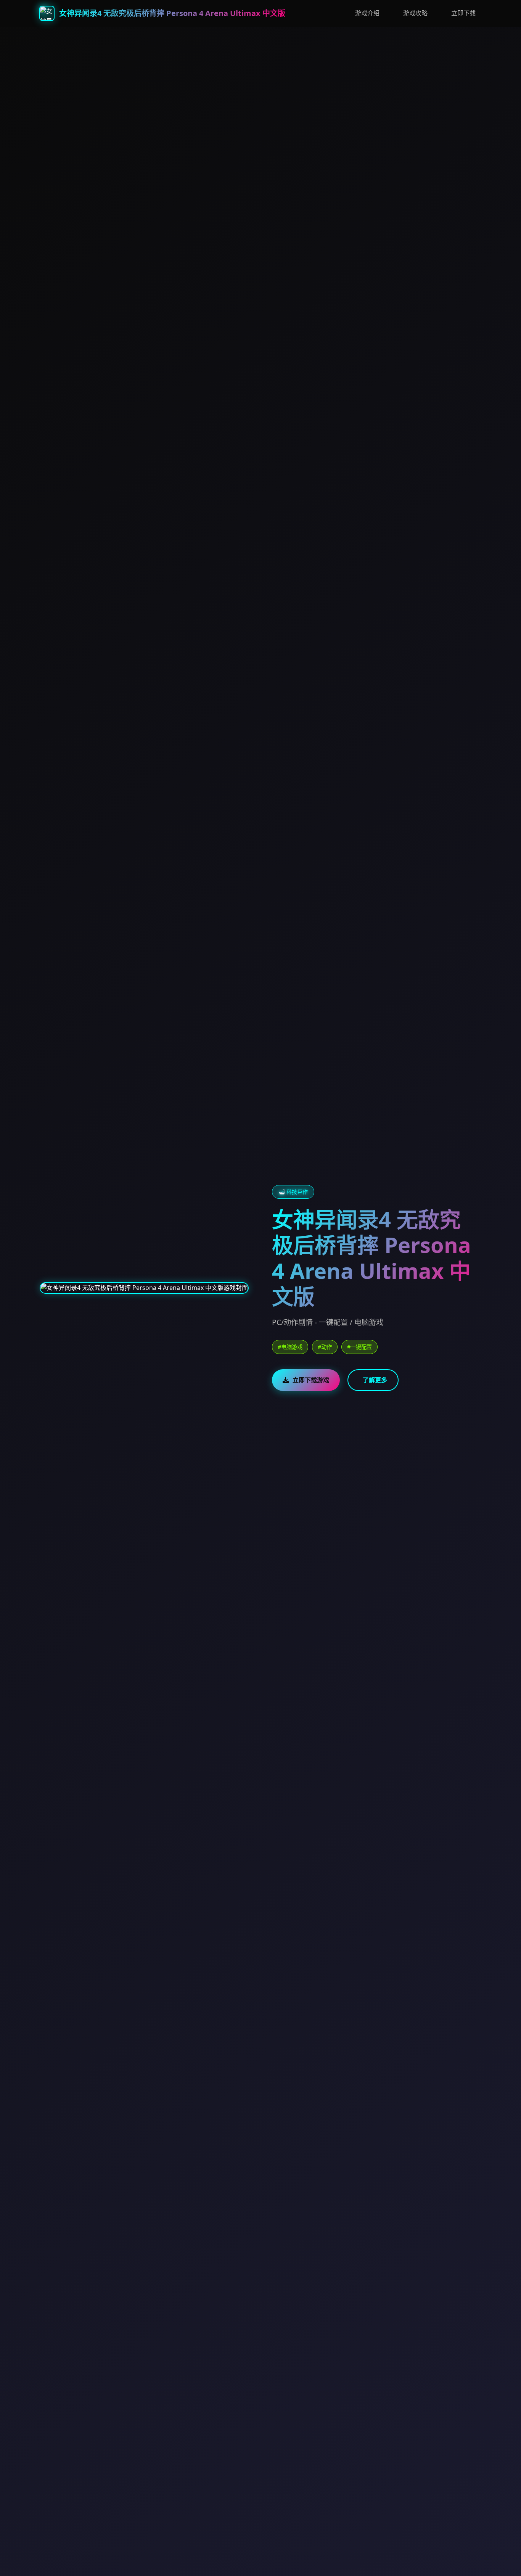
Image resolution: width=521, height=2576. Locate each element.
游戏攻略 (415, 13)
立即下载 (463, 13)
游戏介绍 (367, 13)
